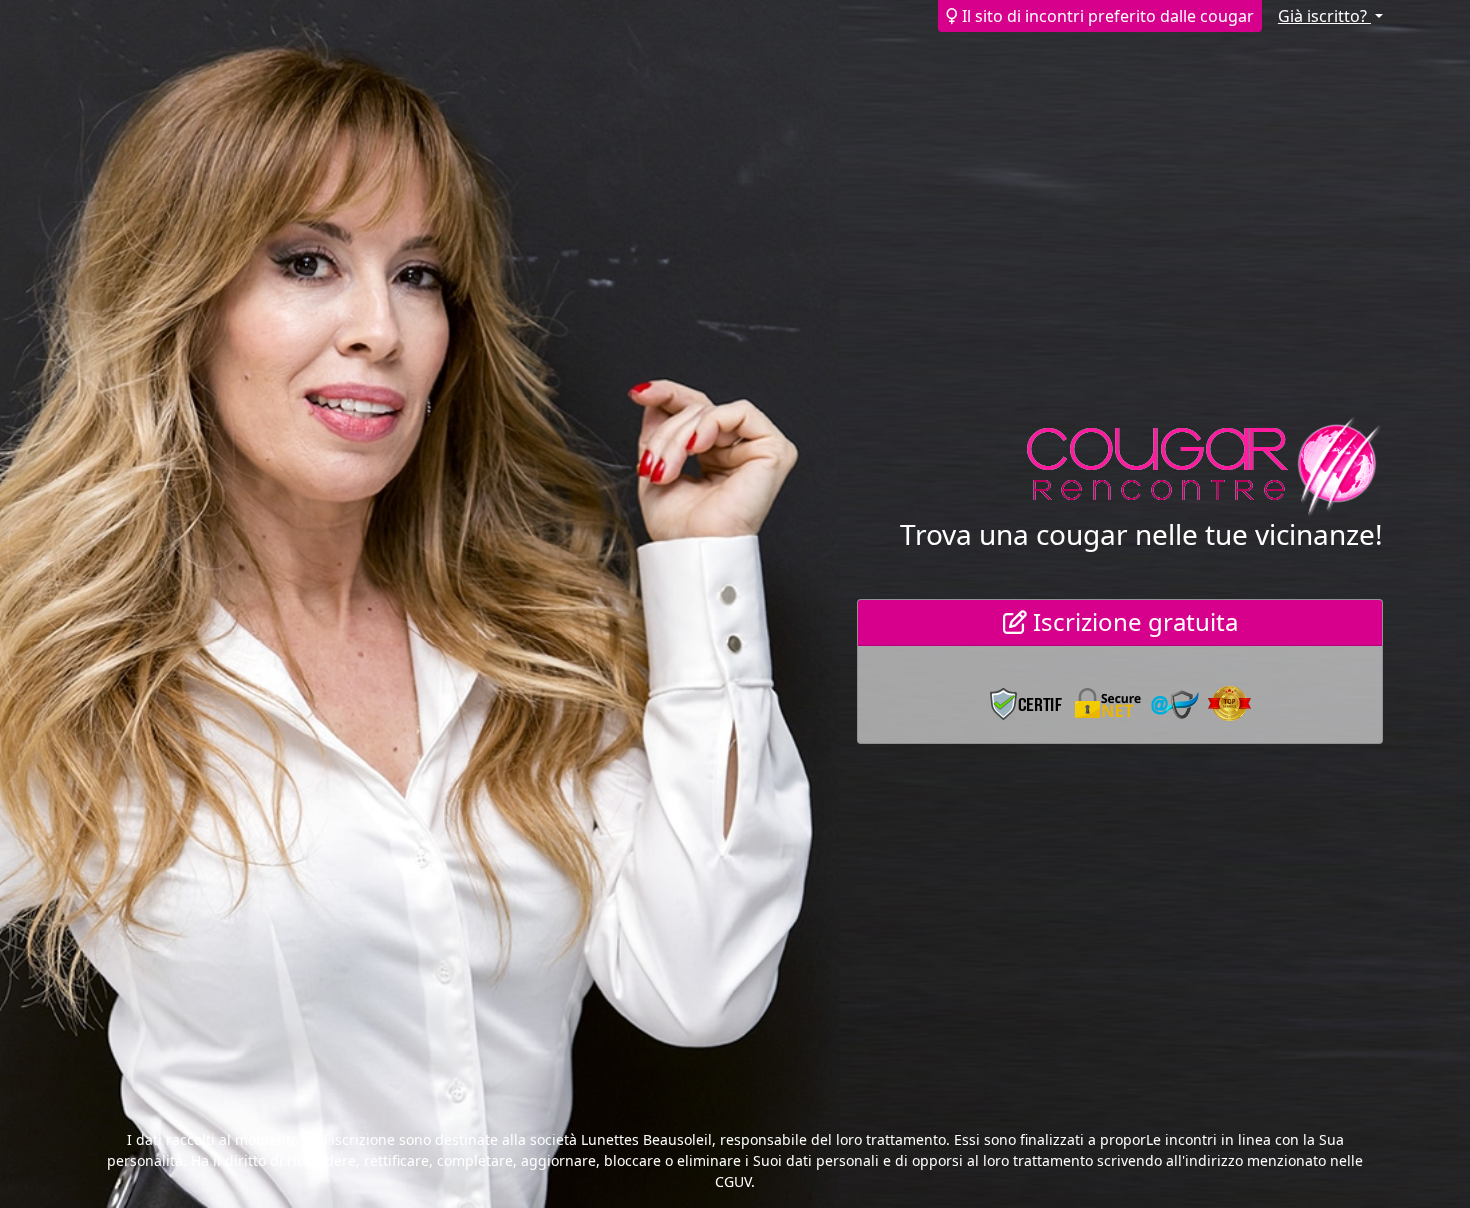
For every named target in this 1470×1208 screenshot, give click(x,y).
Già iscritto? (1324, 16)
